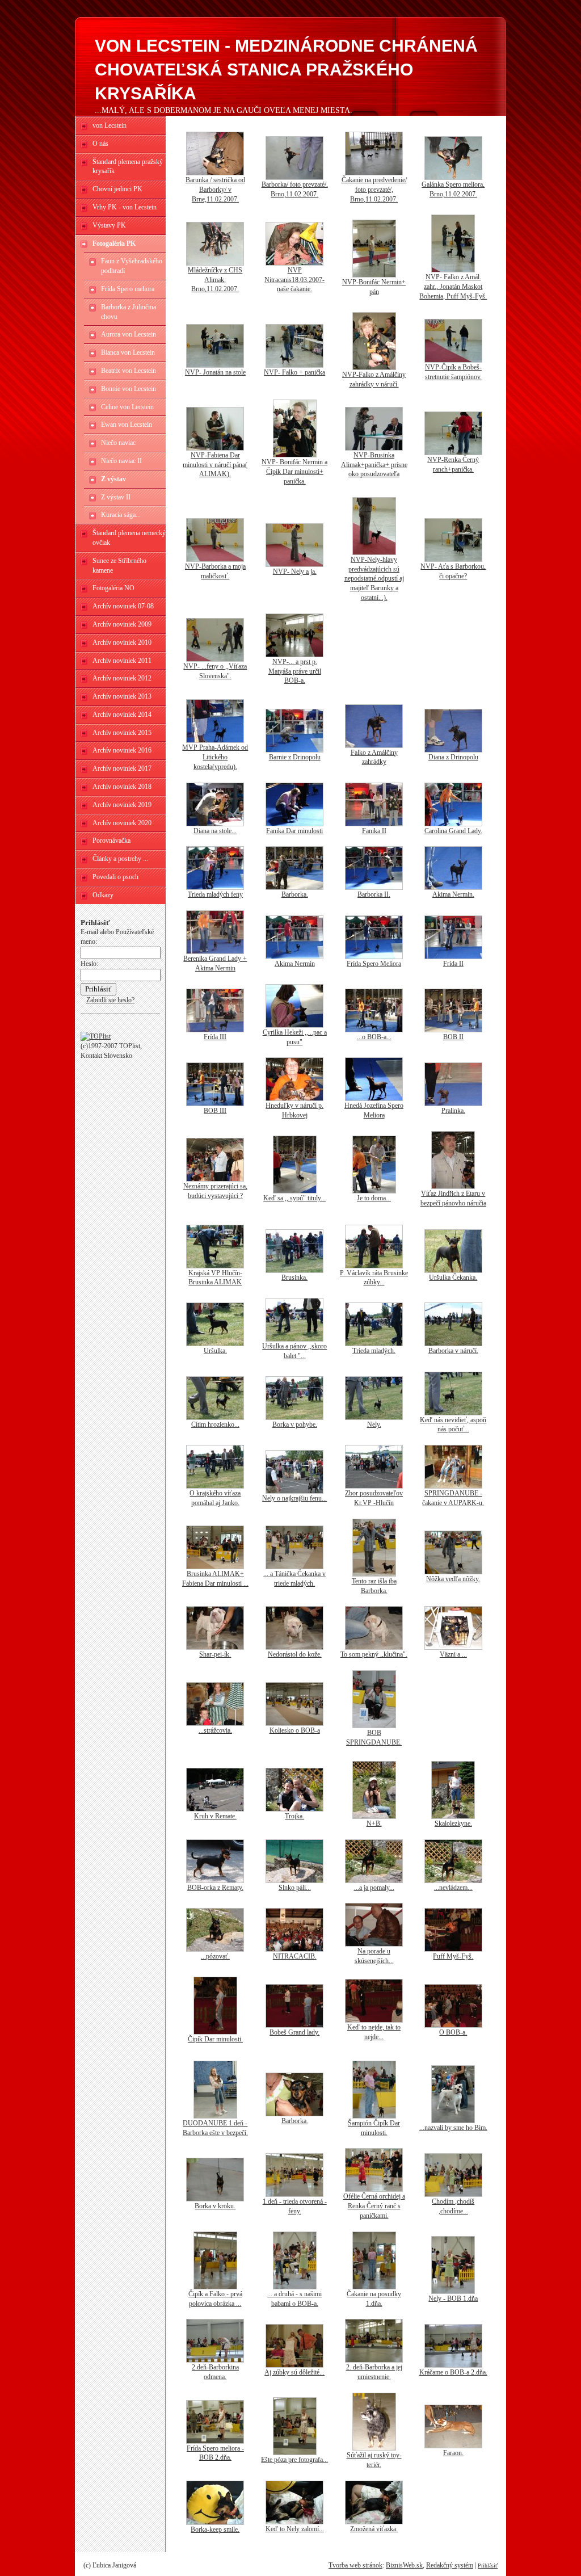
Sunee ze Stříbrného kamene (119, 566)
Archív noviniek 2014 (122, 715)
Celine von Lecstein (127, 407)
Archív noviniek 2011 (122, 661)
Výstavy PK (109, 225)
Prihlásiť (488, 2566)
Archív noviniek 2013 (122, 696)
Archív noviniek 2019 (122, 805)
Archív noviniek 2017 (122, 768)
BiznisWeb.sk (404, 2565)
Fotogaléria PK (114, 243)
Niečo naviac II (121, 461)
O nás (100, 144)
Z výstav (113, 479)
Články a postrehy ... (120, 859)
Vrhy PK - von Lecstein (125, 207)
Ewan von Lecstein (127, 425)
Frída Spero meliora (128, 289)
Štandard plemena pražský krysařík (128, 167)
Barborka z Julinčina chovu (129, 312)
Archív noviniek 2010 (122, 642)
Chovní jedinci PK (117, 189)
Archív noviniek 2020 (122, 823)
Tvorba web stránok (355, 2565)
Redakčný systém (450, 2565)
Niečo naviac (118, 443)
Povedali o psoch (115, 877)
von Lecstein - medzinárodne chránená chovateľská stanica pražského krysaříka (286, 70)
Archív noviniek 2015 (122, 733)
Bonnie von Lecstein (129, 389)
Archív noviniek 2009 (122, 624)
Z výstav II (116, 497)
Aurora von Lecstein (129, 334)
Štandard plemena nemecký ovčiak (129, 538)
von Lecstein (110, 125)
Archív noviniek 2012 (122, 678)
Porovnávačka (111, 841)
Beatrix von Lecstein (129, 371)
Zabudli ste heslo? (110, 1000)
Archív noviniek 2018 (122, 787)
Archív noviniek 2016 (122, 750)
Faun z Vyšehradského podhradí (132, 266)
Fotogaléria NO (113, 588)
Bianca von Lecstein (128, 352)
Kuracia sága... (121, 515)
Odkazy (103, 895)
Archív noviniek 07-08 (123, 606)
